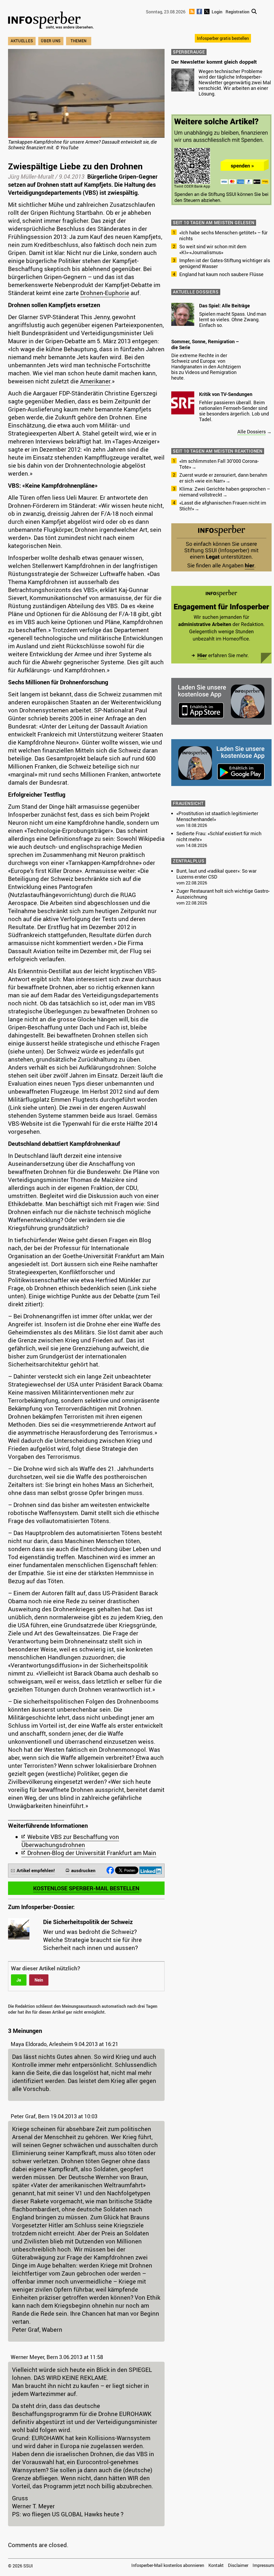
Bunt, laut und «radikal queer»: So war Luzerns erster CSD (216, 874)
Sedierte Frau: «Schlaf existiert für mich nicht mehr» (219, 836)
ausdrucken (83, 1870)
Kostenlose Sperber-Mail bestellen (86, 1888)
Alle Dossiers (252, 432)
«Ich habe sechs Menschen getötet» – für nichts (223, 235)
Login (217, 12)
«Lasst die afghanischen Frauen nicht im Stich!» (223, 506)
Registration (237, 12)
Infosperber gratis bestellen (223, 38)
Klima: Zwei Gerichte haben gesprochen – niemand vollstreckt (225, 492)
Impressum (263, 2565)
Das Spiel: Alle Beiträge (224, 306)
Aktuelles (22, 41)
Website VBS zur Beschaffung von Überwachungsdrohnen (70, 1841)
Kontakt (216, 2565)
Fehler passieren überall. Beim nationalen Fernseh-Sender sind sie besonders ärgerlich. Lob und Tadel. (234, 411)
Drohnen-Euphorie (105, 293)
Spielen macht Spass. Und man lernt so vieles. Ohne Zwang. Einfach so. (233, 319)
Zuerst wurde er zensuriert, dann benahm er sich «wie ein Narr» (223, 478)
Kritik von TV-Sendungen (226, 394)
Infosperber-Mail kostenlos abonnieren (168, 2565)
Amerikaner (95, 381)
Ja (19, 1980)
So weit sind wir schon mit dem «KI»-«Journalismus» (213, 249)
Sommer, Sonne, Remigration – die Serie (205, 344)
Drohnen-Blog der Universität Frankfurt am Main (92, 1853)
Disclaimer (238, 2565)
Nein (39, 1980)
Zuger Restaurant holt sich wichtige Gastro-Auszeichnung (223, 894)
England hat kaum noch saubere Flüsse (221, 274)
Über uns (51, 41)
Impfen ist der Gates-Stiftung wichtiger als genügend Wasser (225, 263)
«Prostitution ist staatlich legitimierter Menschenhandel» (217, 816)
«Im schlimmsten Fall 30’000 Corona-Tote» (219, 464)
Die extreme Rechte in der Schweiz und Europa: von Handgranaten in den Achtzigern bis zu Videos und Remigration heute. (206, 367)
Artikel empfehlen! (36, 1870)
